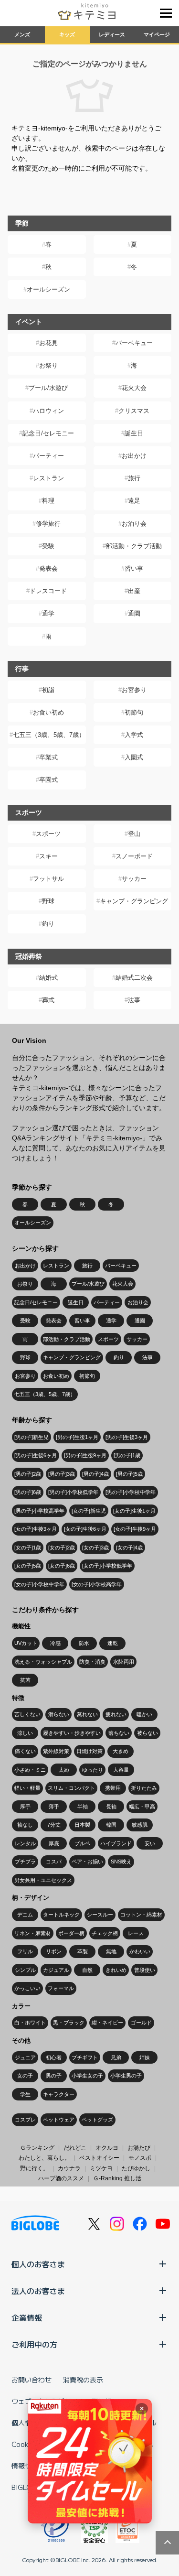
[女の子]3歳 (95, 1548)
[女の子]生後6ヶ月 (85, 1529)
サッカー (134, 879)
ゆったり (93, 1770)
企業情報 (27, 2317)
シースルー (100, 1915)
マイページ (157, 34)
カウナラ (69, 2168)
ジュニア (25, 2057)
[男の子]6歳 (28, 1492)
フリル (25, 1951)
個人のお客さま (38, 2264)
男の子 (54, 2076)
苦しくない (27, 1714)
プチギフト (85, 2057)
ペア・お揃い (87, 1862)
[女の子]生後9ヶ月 (135, 1529)
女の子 (25, 2076)
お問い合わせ (32, 2380)
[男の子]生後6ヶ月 (36, 1455)
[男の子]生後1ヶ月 (77, 1437)
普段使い (145, 1970)
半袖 (83, 1807)
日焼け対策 (89, 1751)
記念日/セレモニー (48, 433)
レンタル (25, 1843)
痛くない (25, 1751)
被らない (147, 1733)
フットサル (48, 879)
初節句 (134, 712)
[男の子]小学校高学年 (39, 1511)
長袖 (111, 1807)
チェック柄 (105, 1933)
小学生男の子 (126, 2076)
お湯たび (139, 2148)
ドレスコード (48, 591)
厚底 (54, 1843)
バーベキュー (134, 343)
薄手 (54, 1807)
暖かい (144, 1714)
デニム (25, 1915)
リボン (54, 1951)
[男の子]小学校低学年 (73, 1492)
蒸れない (87, 1714)
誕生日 (134, 433)
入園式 (134, 757)
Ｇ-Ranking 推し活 (117, 2178)
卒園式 (48, 780)
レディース (112, 34)
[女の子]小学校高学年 (97, 1584)
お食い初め (48, 712)
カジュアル (56, 1970)
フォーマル (61, 1988)
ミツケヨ (101, 2168)
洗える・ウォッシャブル (43, 1662)
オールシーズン (48, 289)
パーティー (48, 456)
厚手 (25, 1807)
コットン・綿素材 (141, 1915)
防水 (84, 1643)
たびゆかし (136, 2168)
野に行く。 (34, 2168)
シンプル (25, 1970)
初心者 (54, 2057)
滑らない (59, 1714)
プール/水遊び (48, 388)
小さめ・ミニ (30, 1770)
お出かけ (134, 456)
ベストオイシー (99, 2158)
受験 (48, 546)
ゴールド (141, 2023)
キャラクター (59, 2094)
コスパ (54, 1862)
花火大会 (134, 388)
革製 (83, 1951)
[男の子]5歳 (129, 1474)
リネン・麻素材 (33, 1933)
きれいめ (116, 1970)
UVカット (26, 1643)
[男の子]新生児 (32, 1437)
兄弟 (116, 2057)
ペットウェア (59, 2120)
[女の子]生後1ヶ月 (134, 1511)
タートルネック (61, 1915)
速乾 (113, 1643)
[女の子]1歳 (28, 1548)
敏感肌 (140, 1825)
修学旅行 (48, 524)
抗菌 (25, 1680)
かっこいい (27, 1988)
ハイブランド (116, 1843)
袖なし (25, 1825)
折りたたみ (144, 1788)
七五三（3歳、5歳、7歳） (49, 735)
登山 (134, 834)
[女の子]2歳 (62, 1548)
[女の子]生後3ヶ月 (36, 1529)
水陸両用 (124, 1662)
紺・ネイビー (107, 2023)
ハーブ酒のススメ (61, 2178)
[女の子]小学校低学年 (107, 1566)
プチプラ (25, 1862)
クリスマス (134, 411)
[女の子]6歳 (62, 1566)
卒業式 (48, 757)
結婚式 (48, 978)
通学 (48, 613)
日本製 (82, 1825)
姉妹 (145, 2057)
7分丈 (54, 1825)
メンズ (22, 34)
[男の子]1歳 (127, 1455)
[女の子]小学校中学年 (39, 1584)
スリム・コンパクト (71, 1788)
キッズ (67, 34)
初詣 (48, 690)
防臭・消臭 (92, 1662)
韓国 (111, 1825)
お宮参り (134, 690)
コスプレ (25, 2120)
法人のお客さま (38, 2291)
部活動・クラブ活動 (134, 546)
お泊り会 (134, 524)
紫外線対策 (56, 1751)
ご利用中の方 (34, 2344)
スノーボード (134, 856)
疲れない (116, 1714)
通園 (134, 613)
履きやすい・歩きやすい (72, 1733)
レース (136, 1933)
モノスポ (140, 2158)
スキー (48, 856)
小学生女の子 (87, 2076)
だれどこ (75, 2148)
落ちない (119, 1733)
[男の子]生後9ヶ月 (85, 1455)
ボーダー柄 (71, 1933)
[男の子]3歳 (62, 1474)
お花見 (48, 343)
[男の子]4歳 (95, 1474)
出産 (134, 591)
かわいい (140, 1951)
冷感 (55, 1643)
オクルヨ (107, 2148)
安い (150, 1843)
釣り (48, 924)
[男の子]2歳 (28, 1474)
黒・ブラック (69, 2023)
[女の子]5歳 (28, 1566)
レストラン (48, 478)
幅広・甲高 (142, 1807)
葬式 (48, 1000)
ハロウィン (48, 411)
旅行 (134, 478)
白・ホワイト (30, 2023)
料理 (48, 501)
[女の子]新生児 (89, 1511)
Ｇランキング (37, 2148)
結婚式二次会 (134, 978)
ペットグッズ (97, 2120)
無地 (111, 1951)
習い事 (134, 568)
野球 (48, 901)
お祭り (48, 365)
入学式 (134, 735)
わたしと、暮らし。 (44, 2158)
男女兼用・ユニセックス (43, 1880)
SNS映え (121, 1862)
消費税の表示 (83, 2380)
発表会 (48, 568)
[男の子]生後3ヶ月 (127, 1437)
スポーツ (48, 834)
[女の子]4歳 (129, 1548)
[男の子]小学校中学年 (131, 1492)
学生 (25, 2094)
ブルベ (82, 1843)
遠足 (134, 501)
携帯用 (113, 1788)
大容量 (121, 1770)
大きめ (121, 1751)
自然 (87, 1970)
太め (64, 1770)
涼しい (25, 1733)
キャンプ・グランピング (134, 901)
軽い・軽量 (27, 1788)
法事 (134, 1000)
